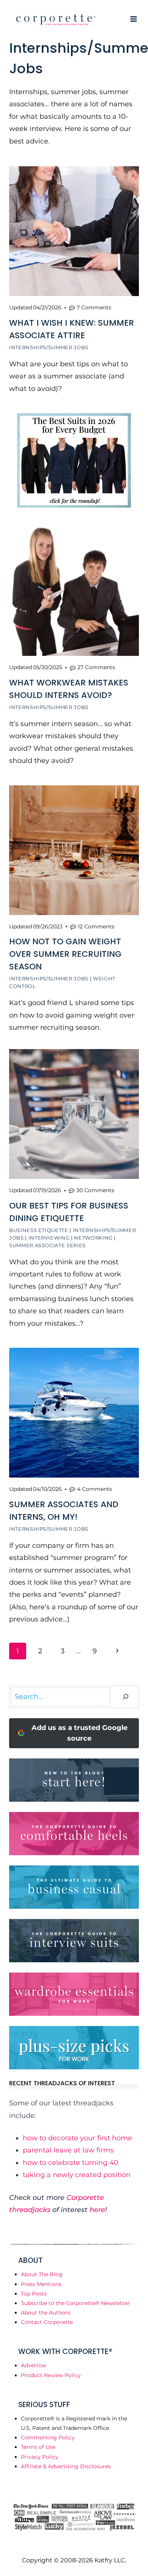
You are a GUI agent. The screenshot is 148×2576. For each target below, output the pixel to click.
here (97, 2210)
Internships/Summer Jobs (49, 347)
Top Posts (34, 2294)
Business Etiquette (39, 1230)
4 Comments (94, 1489)
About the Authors (46, 2313)
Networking (93, 1238)
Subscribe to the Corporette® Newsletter (75, 2303)
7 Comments (94, 307)
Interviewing (49, 1238)
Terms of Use (38, 2447)
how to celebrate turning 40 (71, 2163)
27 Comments (96, 667)
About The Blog (42, 2274)
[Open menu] (133, 19)
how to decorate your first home (77, 2138)
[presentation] (74, 231)
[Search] (126, 1697)
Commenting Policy (48, 2437)
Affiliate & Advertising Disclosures (66, 2466)
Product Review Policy (51, 2375)
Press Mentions (41, 2284)
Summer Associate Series (47, 1245)
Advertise (33, 2365)
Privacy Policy (40, 2457)
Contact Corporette (47, 2322)
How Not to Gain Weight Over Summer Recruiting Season (65, 954)
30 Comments (95, 1190)
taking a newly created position (77, 2175)
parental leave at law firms (68, 2150)
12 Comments (96, 926)
